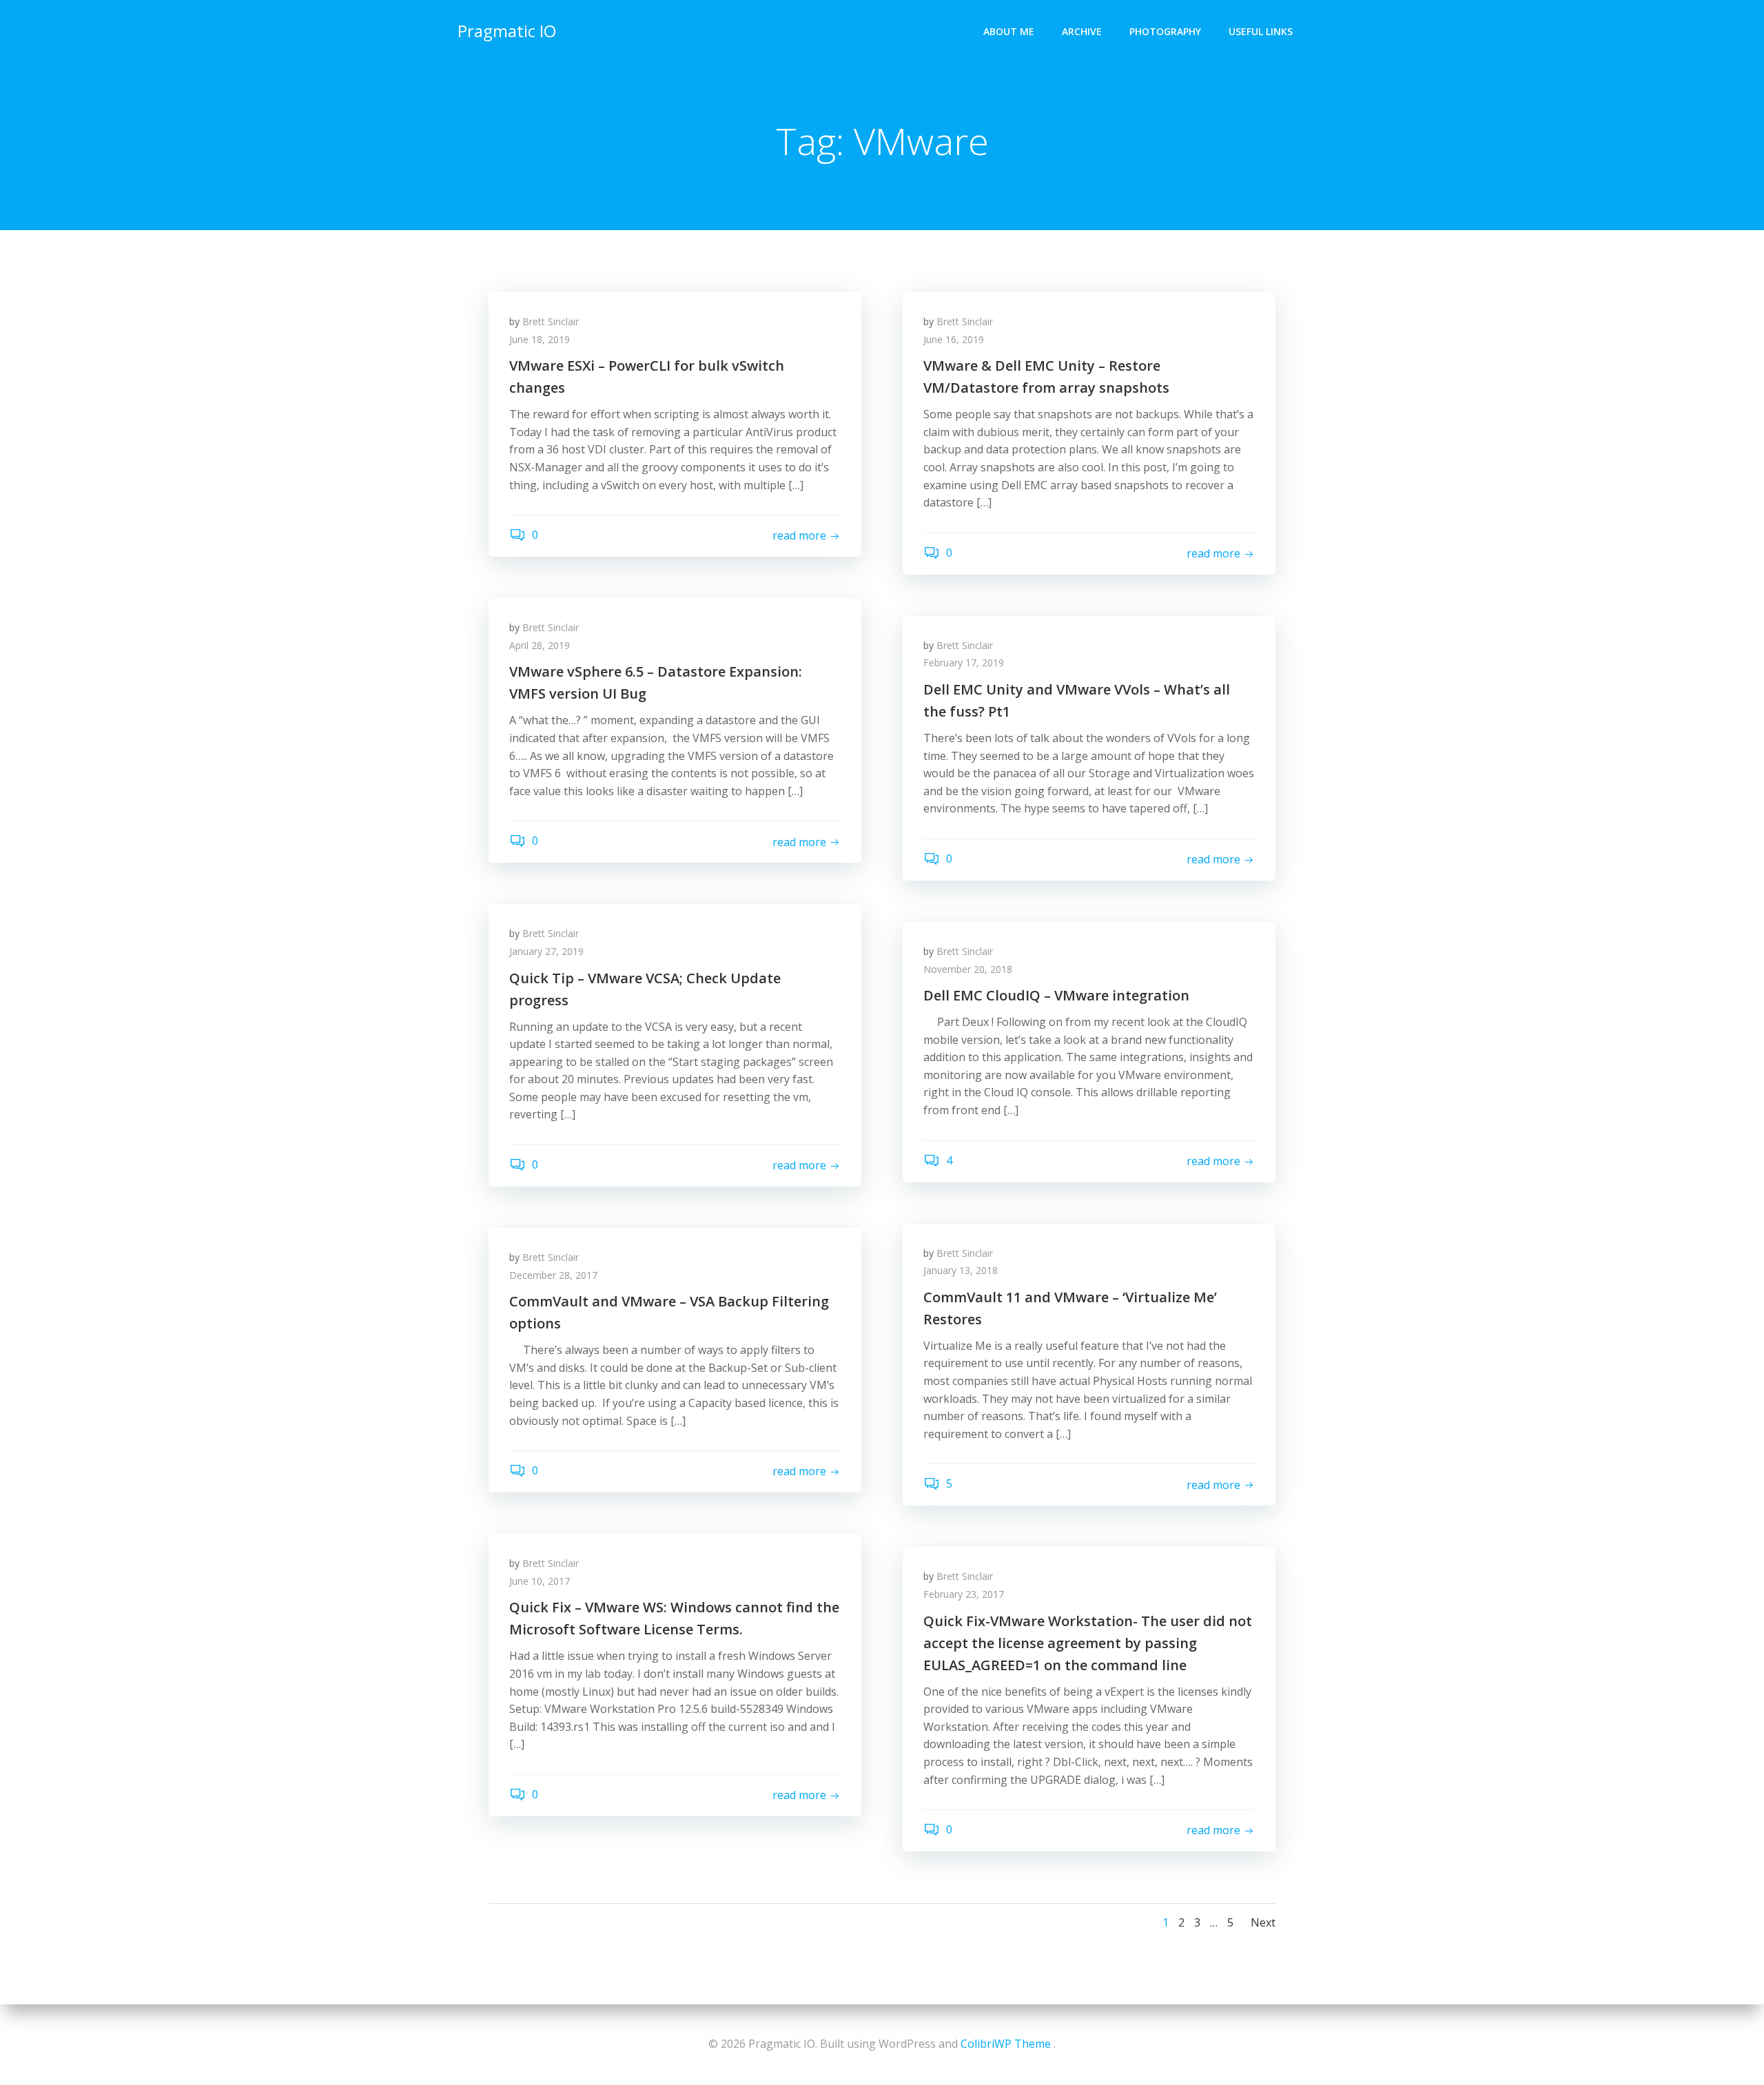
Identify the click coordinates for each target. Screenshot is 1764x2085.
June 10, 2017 (540, 1581)
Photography (1165, 31)
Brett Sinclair (551, 321)
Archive (1082, 31)
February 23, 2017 (964, 1594)
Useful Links (1261, 31)
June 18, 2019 (540, 339)
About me (1009, 31)
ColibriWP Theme (1006, 2044)
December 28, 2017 (553, 1275)
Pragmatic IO (507, 31)
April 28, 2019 (540, 645)
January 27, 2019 (546, 951)
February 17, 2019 (964, 663)
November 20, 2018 (968, 969)
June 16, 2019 (954, 339)
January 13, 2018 (961, 1270)
